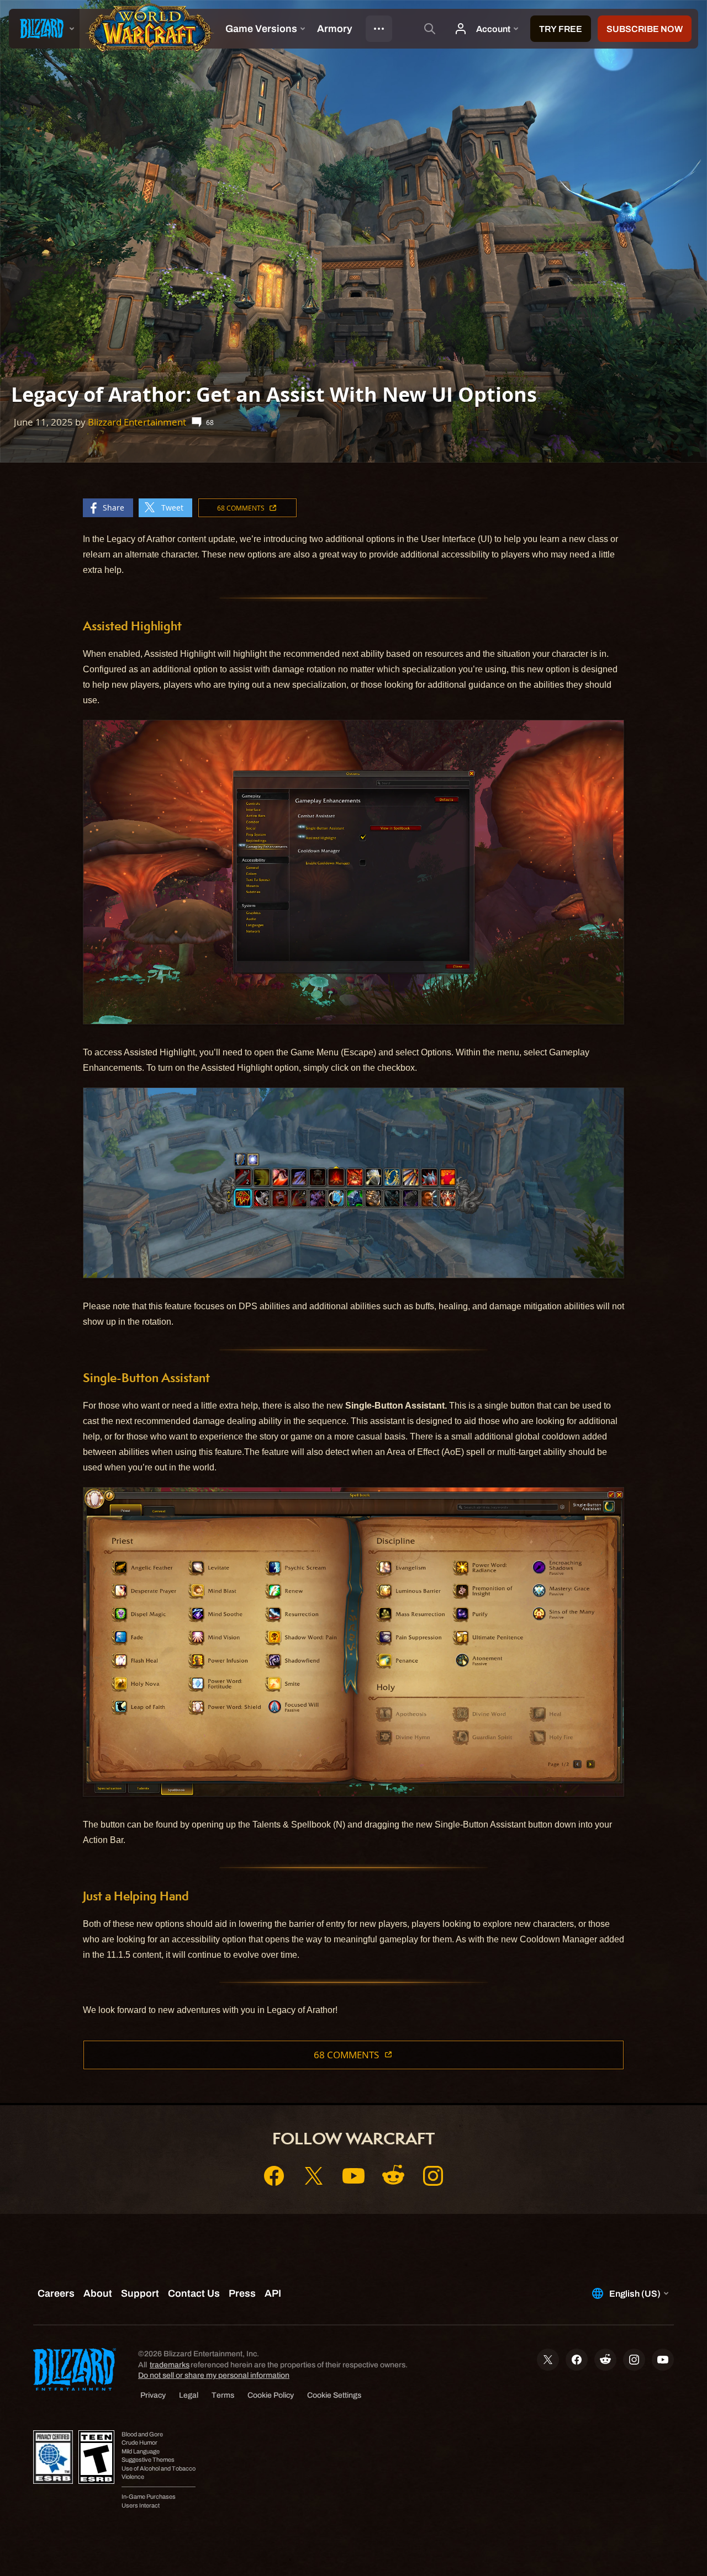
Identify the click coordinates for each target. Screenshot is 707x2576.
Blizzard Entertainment (137, 422)
